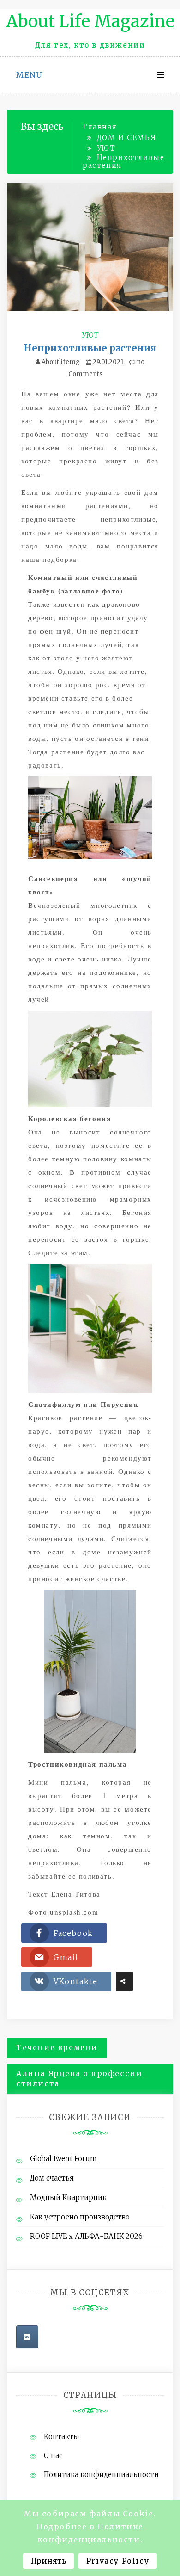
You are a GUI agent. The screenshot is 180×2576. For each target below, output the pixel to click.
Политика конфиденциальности (101, 2474)
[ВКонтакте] (27, 2337)
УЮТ (90, 335)
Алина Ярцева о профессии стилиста (79, 2079)
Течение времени (57, 2047)
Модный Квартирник (68, 2197)
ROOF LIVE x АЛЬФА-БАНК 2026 (86, 2236)
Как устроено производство (80, 2217)
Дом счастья (52, 2178)
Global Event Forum (63, 2159)
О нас (53, 2456)
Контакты (62, 2437)
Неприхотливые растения (90, 348)
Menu (29, 75)
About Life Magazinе (90, 22)
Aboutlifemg (61, 362)
